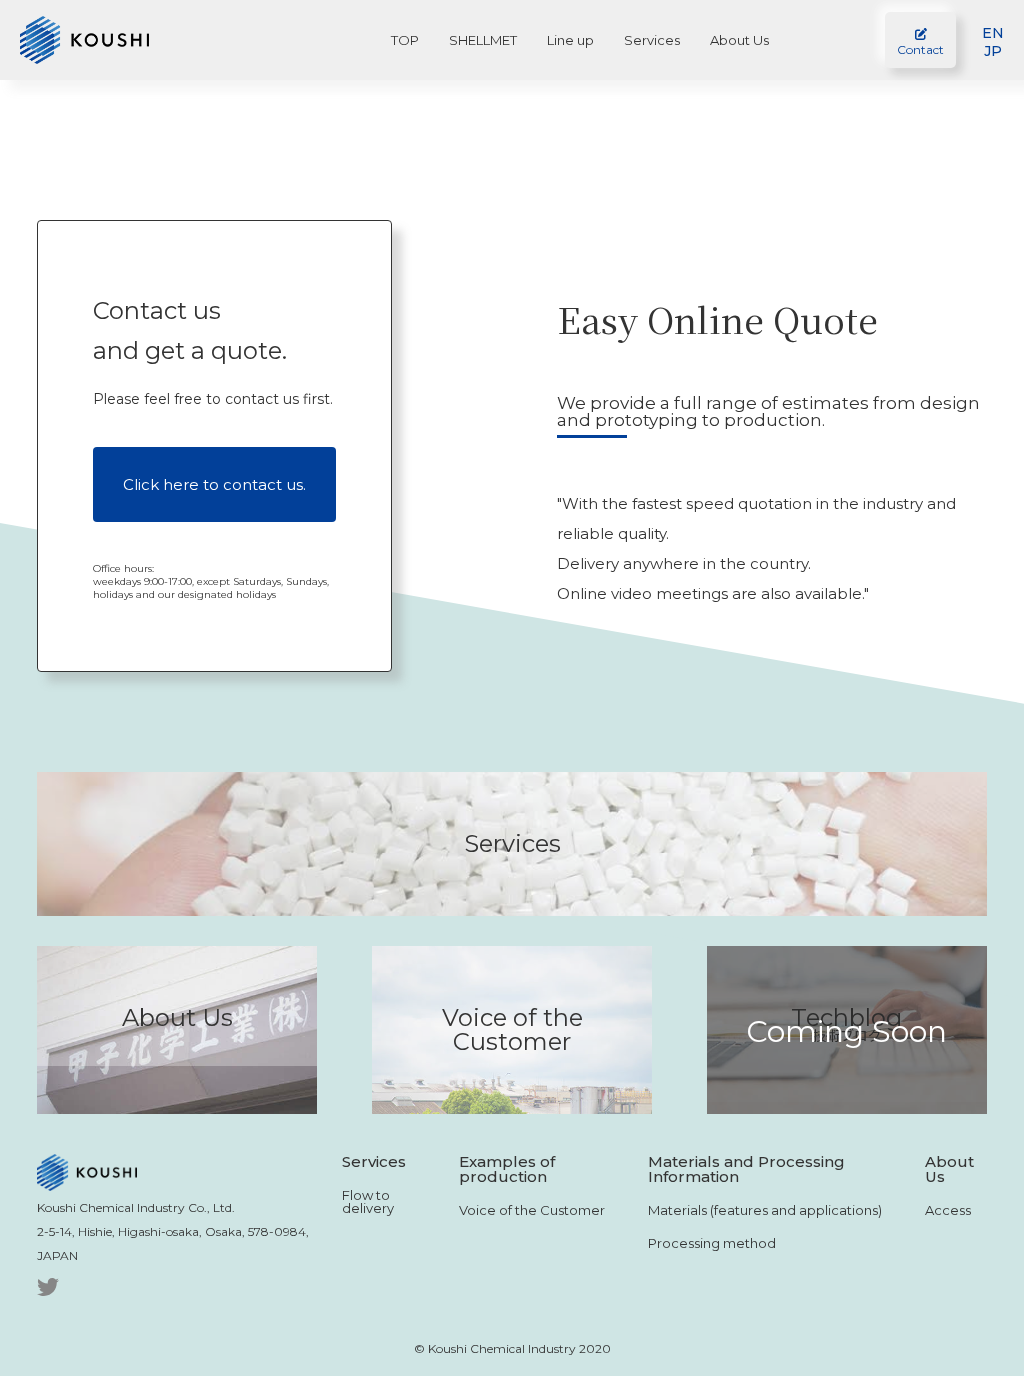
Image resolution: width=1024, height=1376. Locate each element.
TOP (405, 40)
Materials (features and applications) (765, 1210)
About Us (739, 40)
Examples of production (507, 1169)
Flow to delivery (368, 1202)
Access (948, 1210)
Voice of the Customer (532, 1210)
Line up (570, 40)
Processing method (712, 1243)
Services (652, 40)
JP (993, 51)
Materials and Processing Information (746, 1169)
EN (993, 33)
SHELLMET (483, 40)
